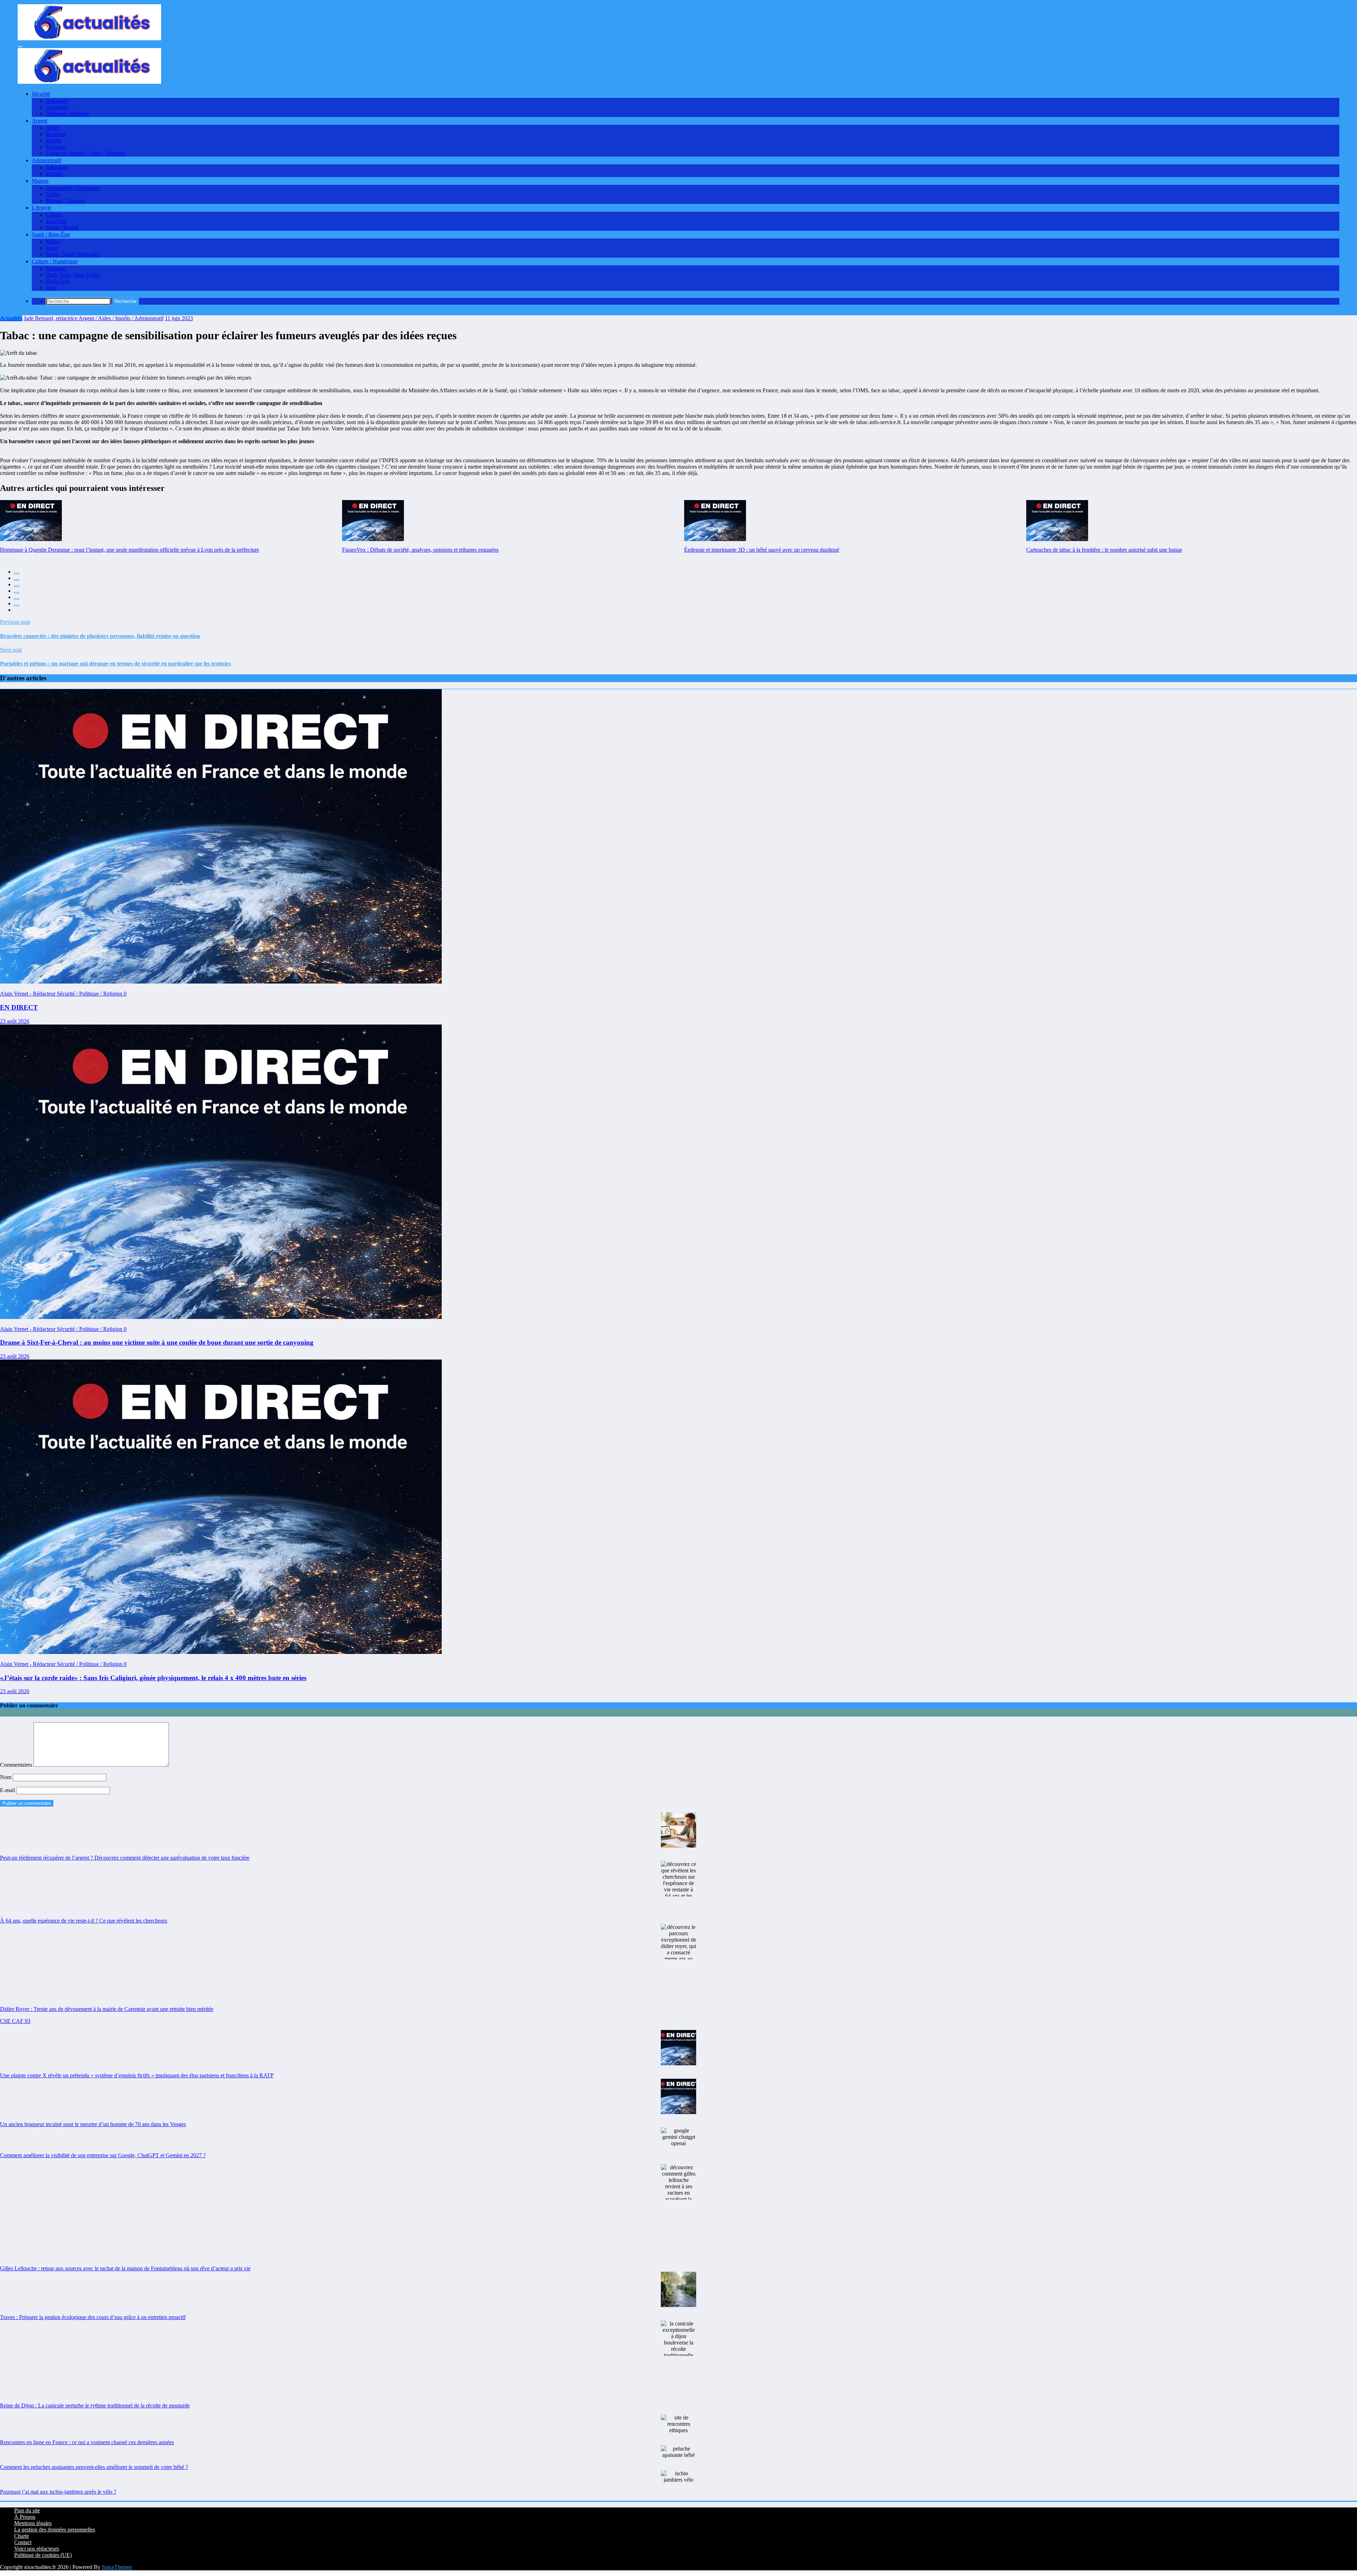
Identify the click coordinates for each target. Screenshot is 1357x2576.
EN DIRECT (19, 1007)
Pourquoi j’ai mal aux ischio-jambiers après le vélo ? (58, 2492)
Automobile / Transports (73, 188)
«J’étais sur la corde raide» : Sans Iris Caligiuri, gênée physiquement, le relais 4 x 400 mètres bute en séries (153, 1678)
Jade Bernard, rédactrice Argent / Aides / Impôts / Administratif (94, 318)
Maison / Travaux (66, 201)
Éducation (57, 167)
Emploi (54, 174)
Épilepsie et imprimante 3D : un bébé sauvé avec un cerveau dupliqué (762, 550)
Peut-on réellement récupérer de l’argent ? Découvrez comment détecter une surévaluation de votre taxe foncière (125, 1858)
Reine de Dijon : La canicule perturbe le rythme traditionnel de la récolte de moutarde (95, 2405)
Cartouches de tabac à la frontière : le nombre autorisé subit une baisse (1104, 550)
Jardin (53, 194)
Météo (53, 242)
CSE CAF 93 (15, 2021)
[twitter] (17, 580)
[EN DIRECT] (221, 982)
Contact (23, 2542)
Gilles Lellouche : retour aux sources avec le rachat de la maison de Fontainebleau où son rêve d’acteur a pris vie (125, 2268)
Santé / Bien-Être (51, 234)
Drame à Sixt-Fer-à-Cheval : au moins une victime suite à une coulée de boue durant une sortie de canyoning (157, 1342)
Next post (11, 650)
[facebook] (17, 574)
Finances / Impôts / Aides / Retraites (86, 153)
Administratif (46, 160)
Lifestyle (42, 208)
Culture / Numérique (55, 261)
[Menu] (20, 47)
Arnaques (57, 101)
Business (56, 134)
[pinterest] (17, 599)
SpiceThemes (117, 2567)
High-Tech (58, 281)
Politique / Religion (67, 114)
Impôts (54, 140)
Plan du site (27, 2510)
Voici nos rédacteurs (37, 2549)
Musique (56, 268)
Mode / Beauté (62, 227)
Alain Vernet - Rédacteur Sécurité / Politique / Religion (62, 994)
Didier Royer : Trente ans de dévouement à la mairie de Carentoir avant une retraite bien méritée (107, 2009)
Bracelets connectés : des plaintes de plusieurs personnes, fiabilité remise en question (100, 636)
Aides (52, 128)
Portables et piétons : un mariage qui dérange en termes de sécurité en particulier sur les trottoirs (115, 664)
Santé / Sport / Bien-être (73, 254)
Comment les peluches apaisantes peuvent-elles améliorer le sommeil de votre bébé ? (94, 2467)
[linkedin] (17, 586)
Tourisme (56, 221)
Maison (40, 181)
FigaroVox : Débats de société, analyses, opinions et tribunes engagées (420, 550)
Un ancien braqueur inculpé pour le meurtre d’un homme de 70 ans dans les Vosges (93, 2124)
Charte (22, 2536)
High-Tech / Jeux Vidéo (73, 275)
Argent (40, 121)
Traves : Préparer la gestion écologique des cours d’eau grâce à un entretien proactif (93, 2317)
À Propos (25, 2517)
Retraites (56, 147)
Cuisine (54, 215)
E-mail (8, 1790)
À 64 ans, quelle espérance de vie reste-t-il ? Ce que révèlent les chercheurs (84, 1921)
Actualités (57, 107)
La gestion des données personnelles (55, 2530)
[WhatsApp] (17, 605)
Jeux (51, 287)
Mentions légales (33, 2523)
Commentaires (17, 1765)
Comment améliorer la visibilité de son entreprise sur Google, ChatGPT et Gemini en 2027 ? (103, 2155)
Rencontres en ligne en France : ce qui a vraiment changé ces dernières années (87, 2442)
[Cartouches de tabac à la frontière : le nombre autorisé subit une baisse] (1057, 521)
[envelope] (17, 593)
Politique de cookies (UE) (43, 2555)
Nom (6, 1777)
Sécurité (41, 94)
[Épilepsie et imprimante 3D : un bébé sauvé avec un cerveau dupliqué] (715, 521)
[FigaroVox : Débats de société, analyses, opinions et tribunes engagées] (373, 521)
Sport (52, 248)
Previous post (15, 622)
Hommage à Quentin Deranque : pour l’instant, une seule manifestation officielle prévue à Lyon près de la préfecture (130, 550)
